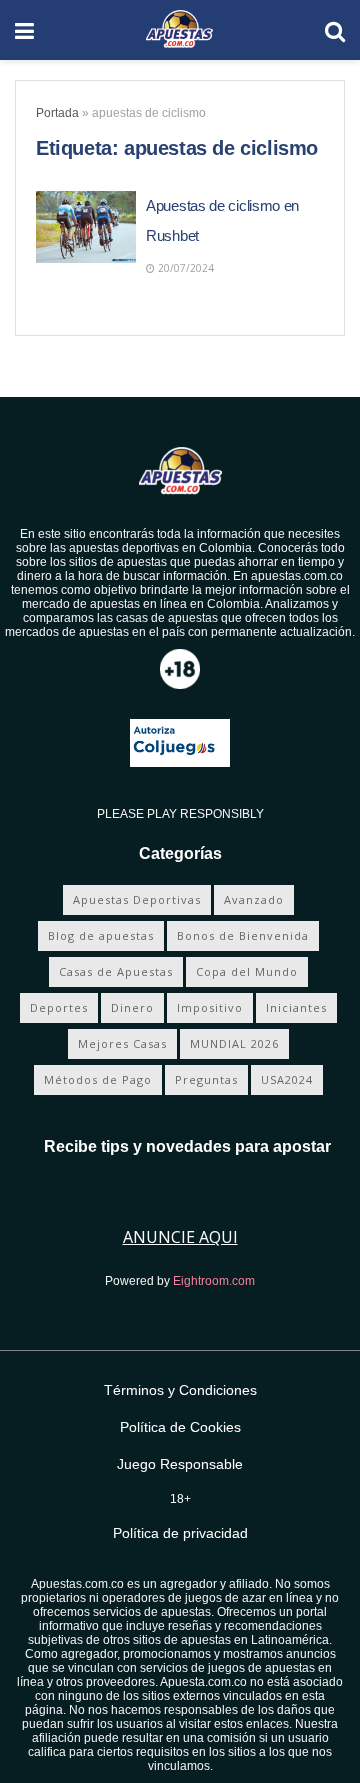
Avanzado (254, 899)
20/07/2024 (184, 268)
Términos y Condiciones (180, 1390)
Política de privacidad (180, 1533)
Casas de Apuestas (116, 971)
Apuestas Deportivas (137, 899)
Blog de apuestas (101, 935)
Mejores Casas (122, 1043)
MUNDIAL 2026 (234, 1043)
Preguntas (206, 1079)
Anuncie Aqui (180, 1237)
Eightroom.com (214, 1281)
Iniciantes (296, 1007)
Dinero (132, 1007)
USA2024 (287, 1079)
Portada (57, 113)
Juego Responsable (180, 1464)
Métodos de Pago (98, 1079)
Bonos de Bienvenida (243, 935)
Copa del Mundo (247, 971)
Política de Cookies (180, 1427)
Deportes (59, 1007)
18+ (180, 1499)
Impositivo (210, 1007)
